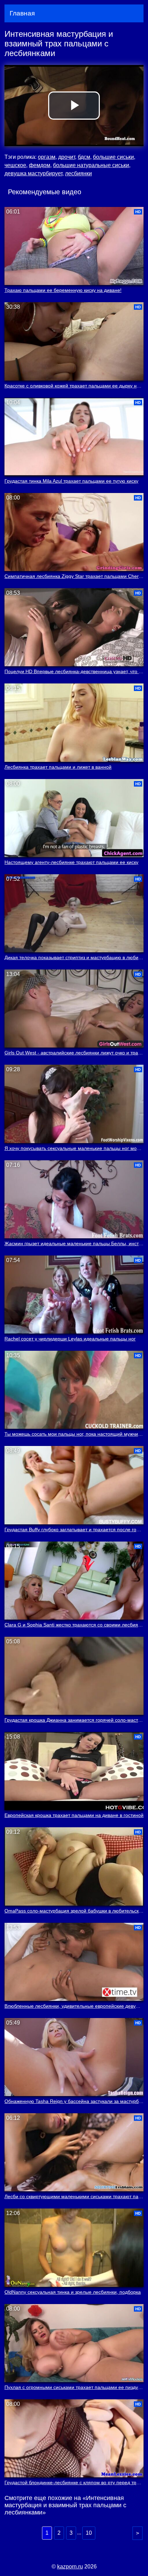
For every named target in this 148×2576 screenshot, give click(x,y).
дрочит (67, 157)
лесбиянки (78, 173)
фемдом (40, 165)
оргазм (47, 157)
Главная (22, 13)
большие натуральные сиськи (91, 165)
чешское (15, 165)
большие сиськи (113, 157)
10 (89, 2533)
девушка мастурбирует (33, 173)
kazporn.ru (70, 2567)
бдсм (84, 157)
